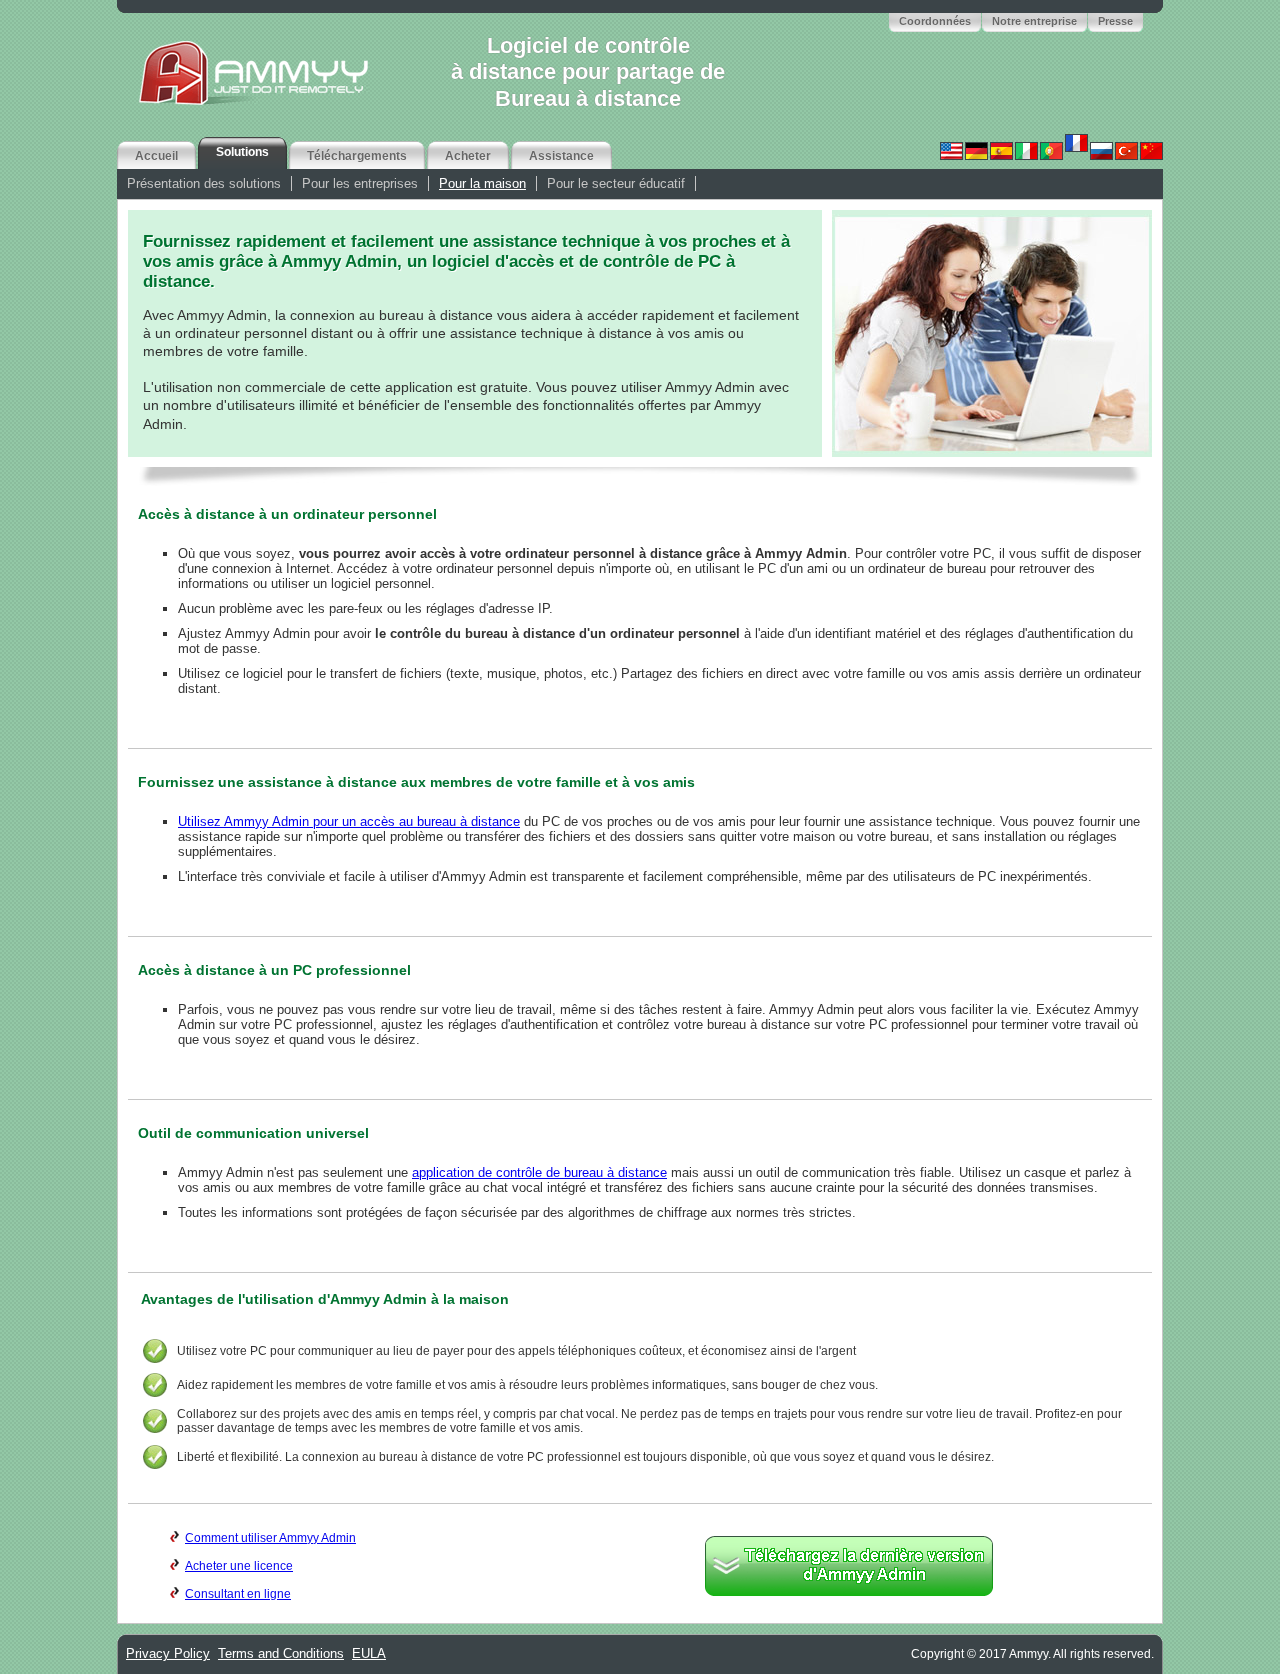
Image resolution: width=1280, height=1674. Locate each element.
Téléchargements (357, 156)
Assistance (561, 156)
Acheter (468, 156)
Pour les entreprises (360, 183)
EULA (369, 1653)
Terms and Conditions (281, 1653)
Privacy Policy (168, 1653)
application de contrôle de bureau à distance (539, 1172)
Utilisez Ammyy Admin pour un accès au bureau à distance (349, 821)
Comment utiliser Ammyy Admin (270, 1538)
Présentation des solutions (204, 183)
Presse (1115, 21)
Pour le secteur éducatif (616, 183)
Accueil (156, 156)
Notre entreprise (1034, 21)
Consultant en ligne (238, 1594)
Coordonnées (935, 21)
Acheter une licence (239, 1566)
